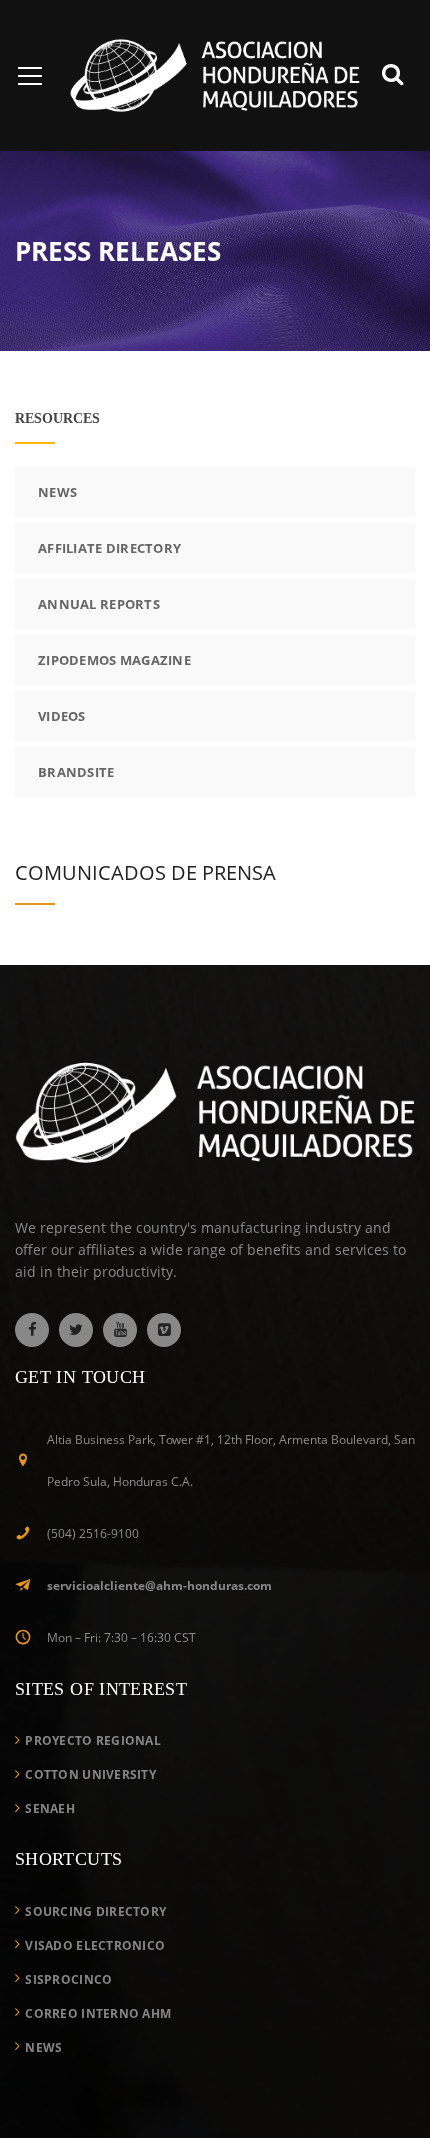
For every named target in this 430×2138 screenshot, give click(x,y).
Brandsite (76, 772)
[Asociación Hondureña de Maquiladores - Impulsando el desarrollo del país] (215, 73)
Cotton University (90, 1774)
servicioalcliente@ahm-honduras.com (159, 1585)
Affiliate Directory (109, 548)
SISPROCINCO (68, 1979)
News (57, 492)
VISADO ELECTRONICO (95, 1945)
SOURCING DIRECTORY (95, 1911)
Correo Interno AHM (98, 2013)
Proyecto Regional (93, 1740)
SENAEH (50, 1808)
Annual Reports (99, 604)
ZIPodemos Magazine (114, 660)
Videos (62, 716)
